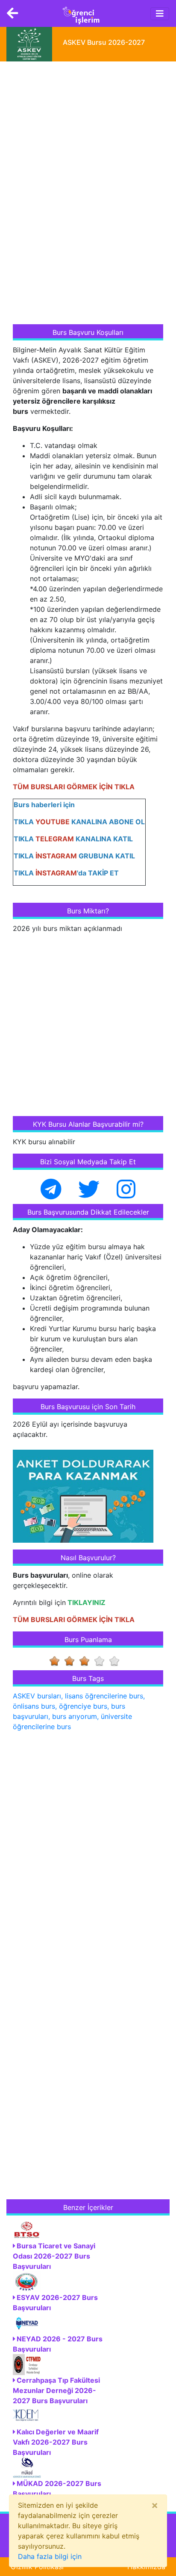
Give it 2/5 (72, 1661)
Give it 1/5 (57, 1661)
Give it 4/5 (102, 1661)
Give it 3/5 (87, 1661)
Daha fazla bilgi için (50, 2556)
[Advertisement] (77, 194)
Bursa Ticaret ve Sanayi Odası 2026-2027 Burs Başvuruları (54, 2256)
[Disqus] (88, 1849)
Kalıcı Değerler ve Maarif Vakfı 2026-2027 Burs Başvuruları (56, 2442)
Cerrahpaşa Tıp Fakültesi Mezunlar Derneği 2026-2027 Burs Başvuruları (56, 2390)
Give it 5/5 (117, 1661)
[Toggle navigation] (160, 14)
